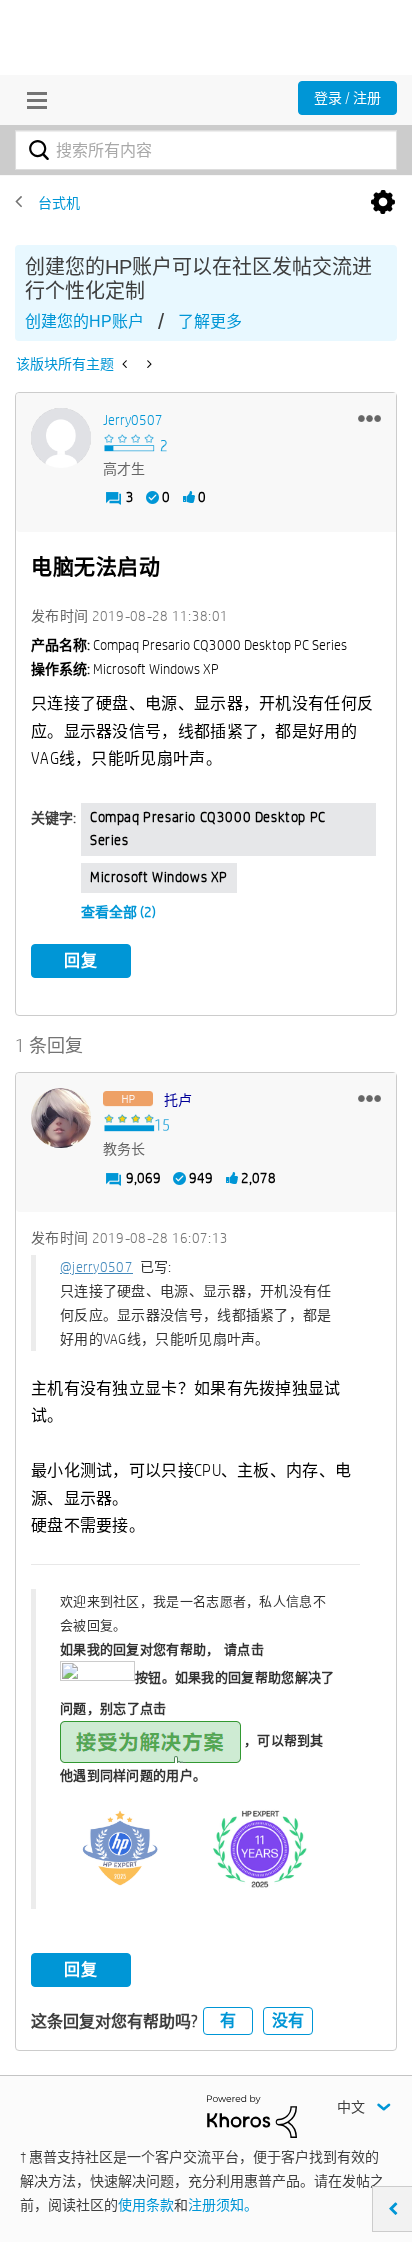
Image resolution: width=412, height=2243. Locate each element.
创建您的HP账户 (84, 321)
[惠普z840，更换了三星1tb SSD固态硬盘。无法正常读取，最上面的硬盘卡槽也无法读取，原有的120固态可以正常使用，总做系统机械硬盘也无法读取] (126, 364)
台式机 (59, 203)
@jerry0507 (96, 1267)
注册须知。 (223, 2205)
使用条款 (146, 2205)
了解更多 (210, 321)
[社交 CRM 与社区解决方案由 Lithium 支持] (252, 2115)
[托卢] (61, 1118)
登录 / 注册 (347, 98)
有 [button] (228, 2020)
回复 (81, 960)
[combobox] (206, 150)
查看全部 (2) (118, 912)
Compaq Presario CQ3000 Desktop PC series (208, 829)
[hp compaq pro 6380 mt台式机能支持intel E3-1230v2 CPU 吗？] (147, 364)
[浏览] (32, 100)
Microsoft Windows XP (159, 877)
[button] (369, 418)
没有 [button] (288, 2020)
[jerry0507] (61, 438)
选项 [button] (383, 203)
